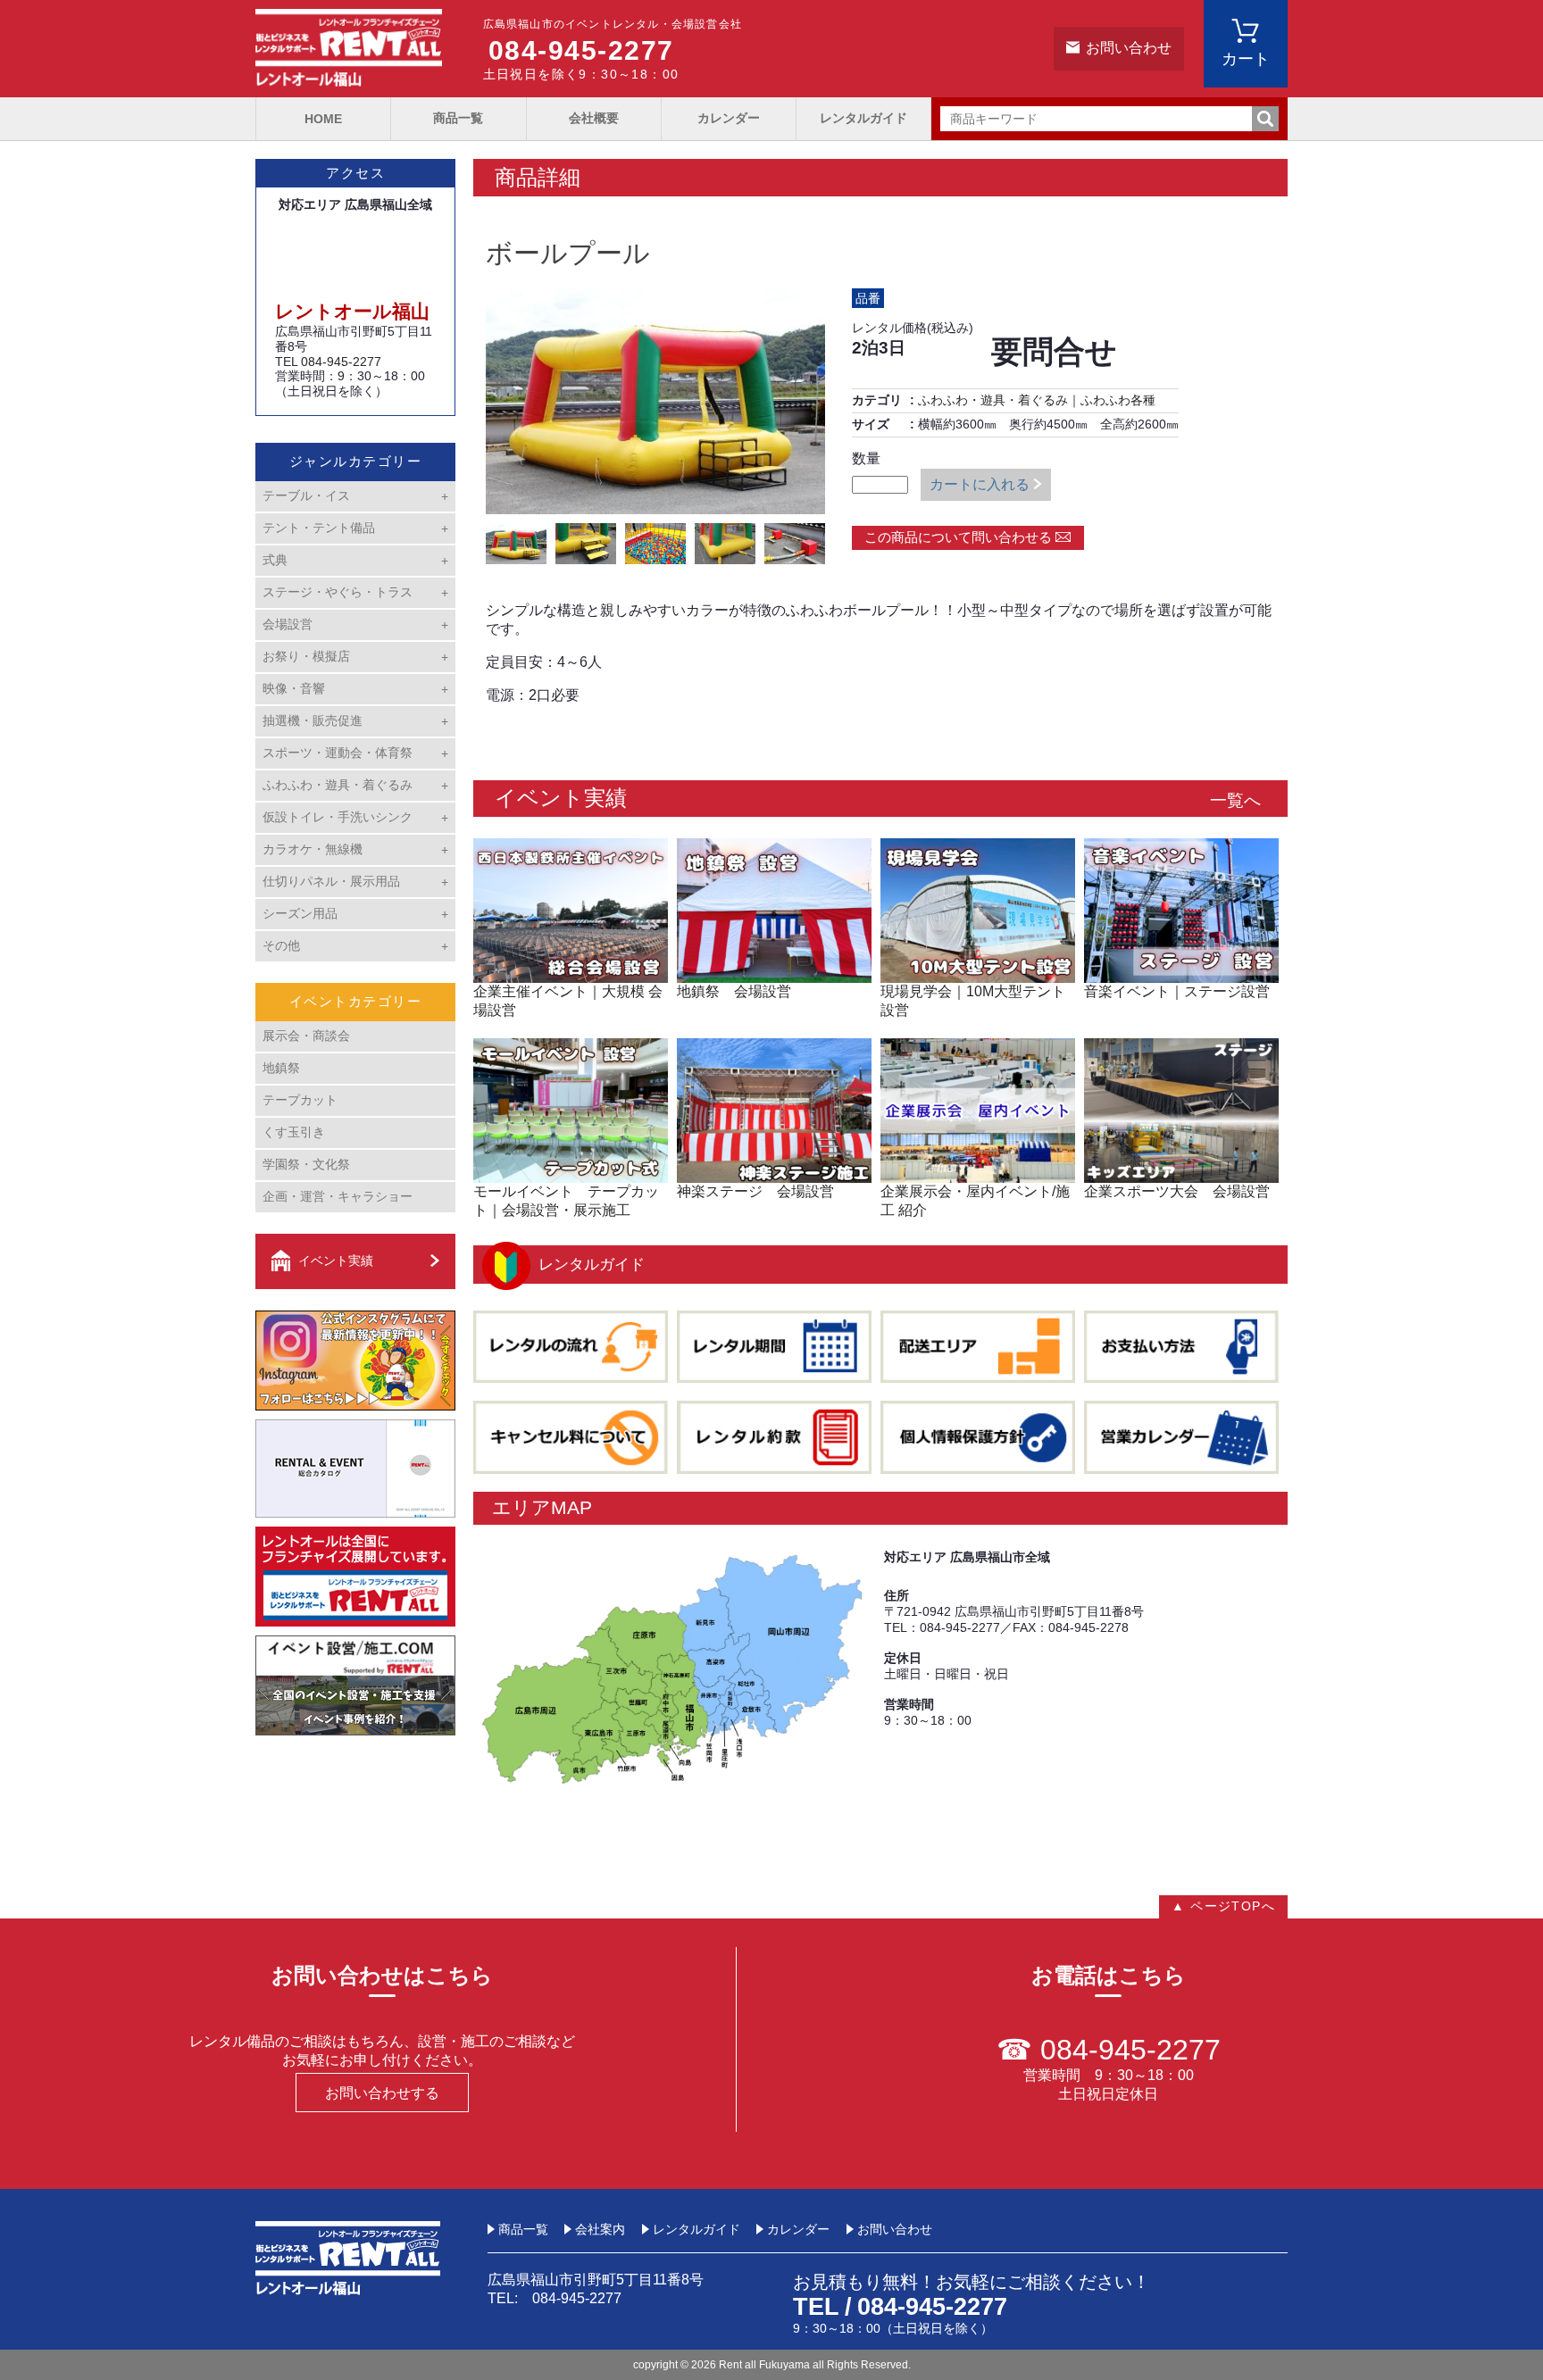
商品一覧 (458, 118)
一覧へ (1235, 800)
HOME (323, 119)
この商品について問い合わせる (958, 537)
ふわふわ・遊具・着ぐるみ (993, 400)
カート (1246, 59)
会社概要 (594, 118)
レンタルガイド (863, 118)
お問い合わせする (382, 2093)
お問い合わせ (1129, 48)
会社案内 (600, 2229)
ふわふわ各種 (1118, 400)
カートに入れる (980, 484)
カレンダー (729, 118)
